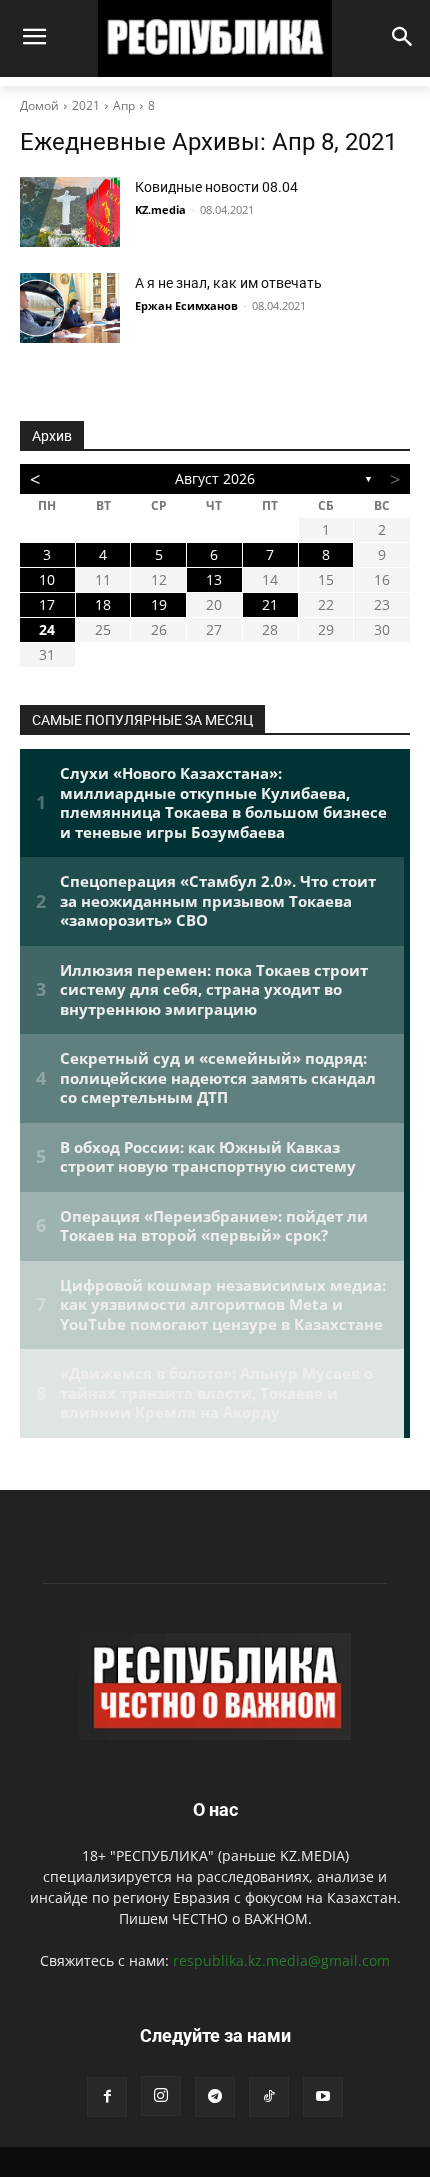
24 (47, 629)
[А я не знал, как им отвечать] (70, 308)
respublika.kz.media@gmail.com (281, 1960)
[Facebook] (107, 2097)
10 (47, 579)
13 (214, 579)
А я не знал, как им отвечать (228, 283)
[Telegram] (215, 2097)
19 (159, 604)
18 (103, 604)
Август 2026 (215, 478)
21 (270, 604)
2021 (86, 105)
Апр (124, 105)
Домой (39, 105)
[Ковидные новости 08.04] (70, 212)
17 (47, 604)
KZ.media (160, 209)
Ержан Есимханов (186, 305)
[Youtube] (323, 2097)
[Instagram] (161, 2096)
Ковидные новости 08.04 (216, 187)
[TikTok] (269, 2097)
